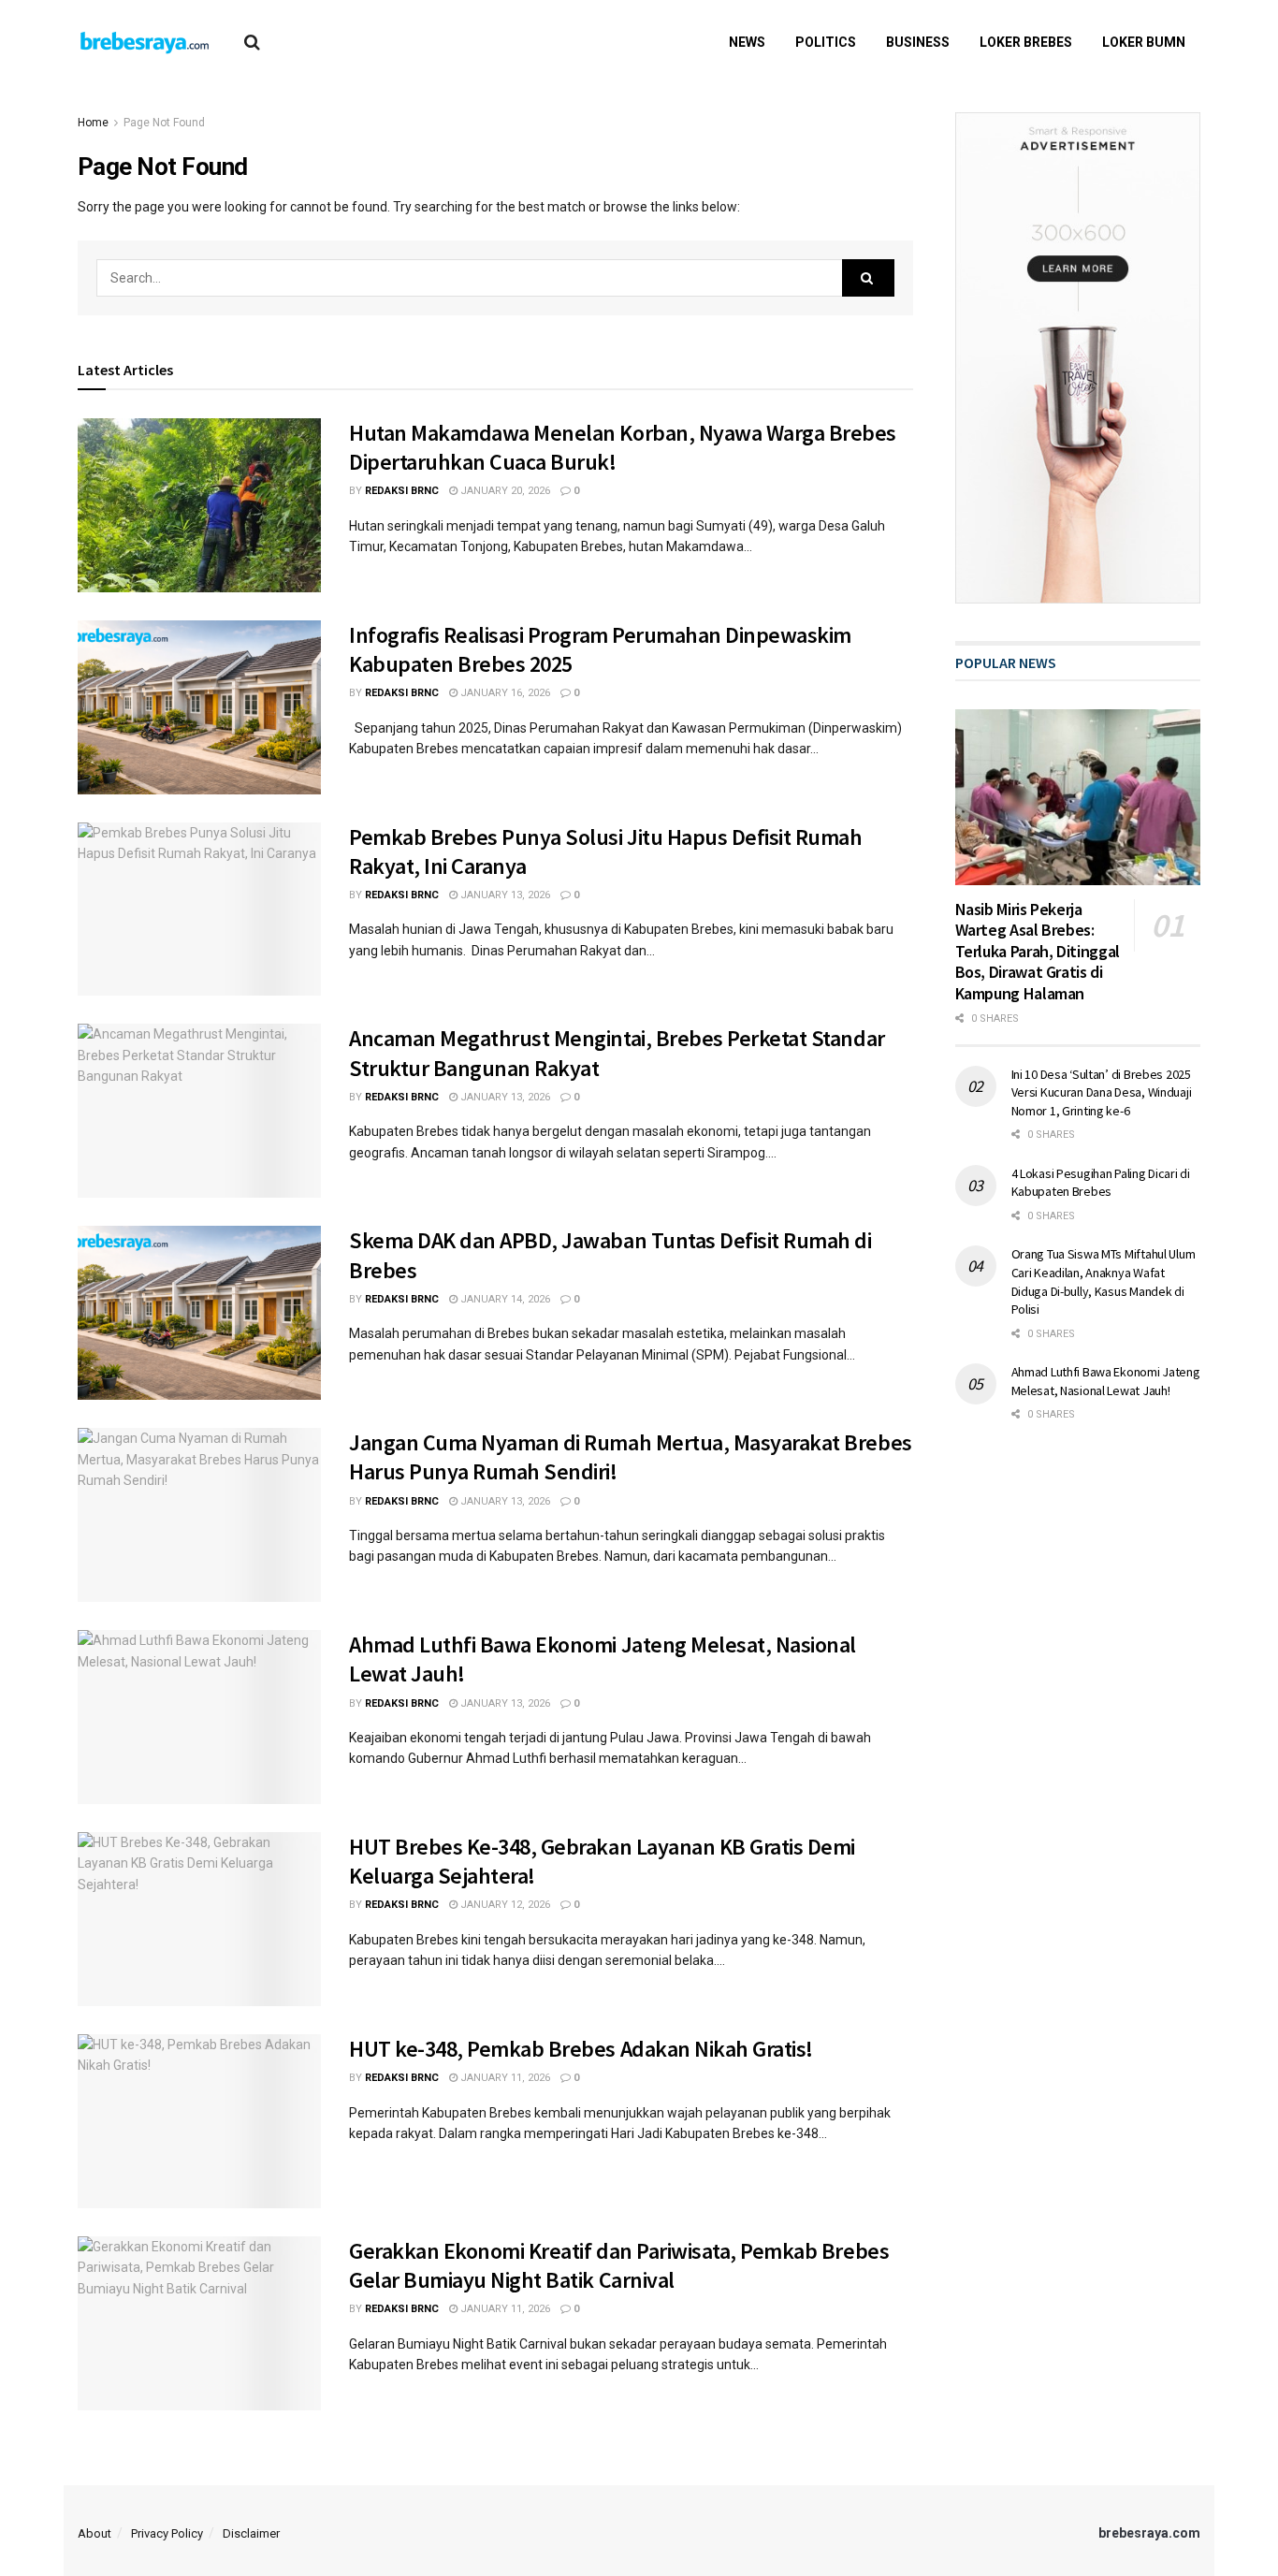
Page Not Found (164, 123)
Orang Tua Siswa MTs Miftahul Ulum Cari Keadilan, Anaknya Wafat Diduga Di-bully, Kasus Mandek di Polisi (1104, 1281)
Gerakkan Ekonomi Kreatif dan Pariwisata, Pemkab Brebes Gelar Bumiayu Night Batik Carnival (619, 2265)
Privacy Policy (167, 2533)
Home (93, 123)
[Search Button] (868, 278)
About (94, 2533)
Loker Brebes (1026, 42)
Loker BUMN (1144, 42)
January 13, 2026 (504, 895)
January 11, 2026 (504, 2078)
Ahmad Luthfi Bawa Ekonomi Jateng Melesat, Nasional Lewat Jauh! (1106, 1381)
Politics (826, 42)
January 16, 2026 (504, 693)
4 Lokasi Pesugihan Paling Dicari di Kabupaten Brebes (1101, 1183)
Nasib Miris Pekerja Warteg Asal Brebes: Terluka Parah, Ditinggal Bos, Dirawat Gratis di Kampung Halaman (1038, 951)
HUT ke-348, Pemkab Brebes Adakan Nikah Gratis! (581, 2049)
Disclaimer (251, 2533)
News (747, 42)
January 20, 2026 (504, 491)
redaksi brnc (402, 491)
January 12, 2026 (504, 1905)
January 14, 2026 (504, 1299)
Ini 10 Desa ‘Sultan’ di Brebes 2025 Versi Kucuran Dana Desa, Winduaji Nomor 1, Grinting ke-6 (1102, 1092)
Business (918, 42)
